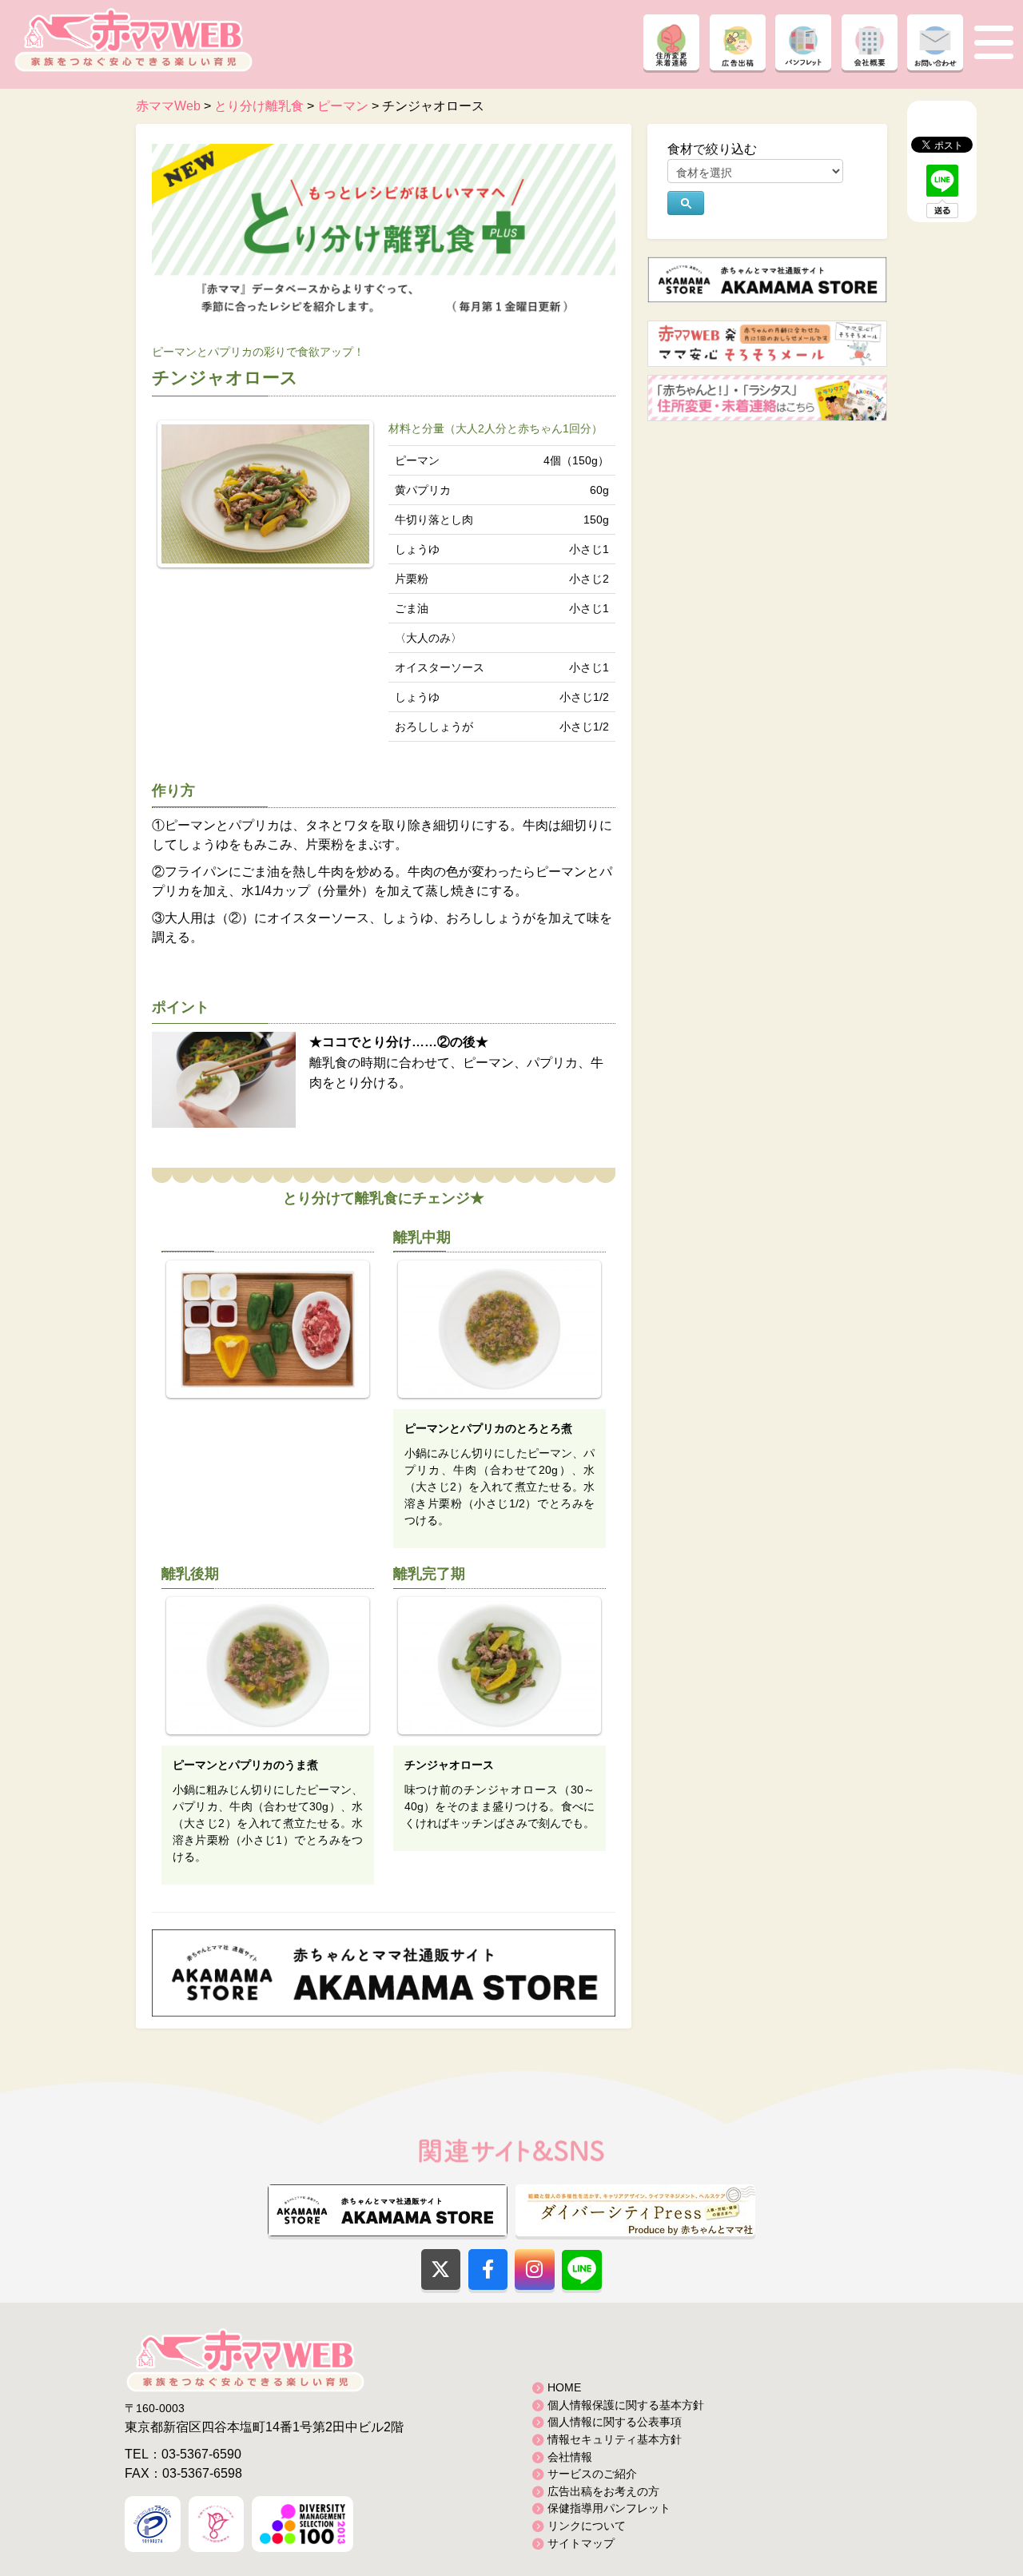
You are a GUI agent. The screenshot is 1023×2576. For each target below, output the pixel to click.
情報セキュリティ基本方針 (615, 2439)
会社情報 (570, 2457)
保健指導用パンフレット (609, 2508)
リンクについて (587, 2526)
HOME (564, 2387)
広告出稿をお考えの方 (603, 2491)
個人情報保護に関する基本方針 (626, 2405)
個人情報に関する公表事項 (615, 2422)
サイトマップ (581, 2543)
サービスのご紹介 (592, 2474)
